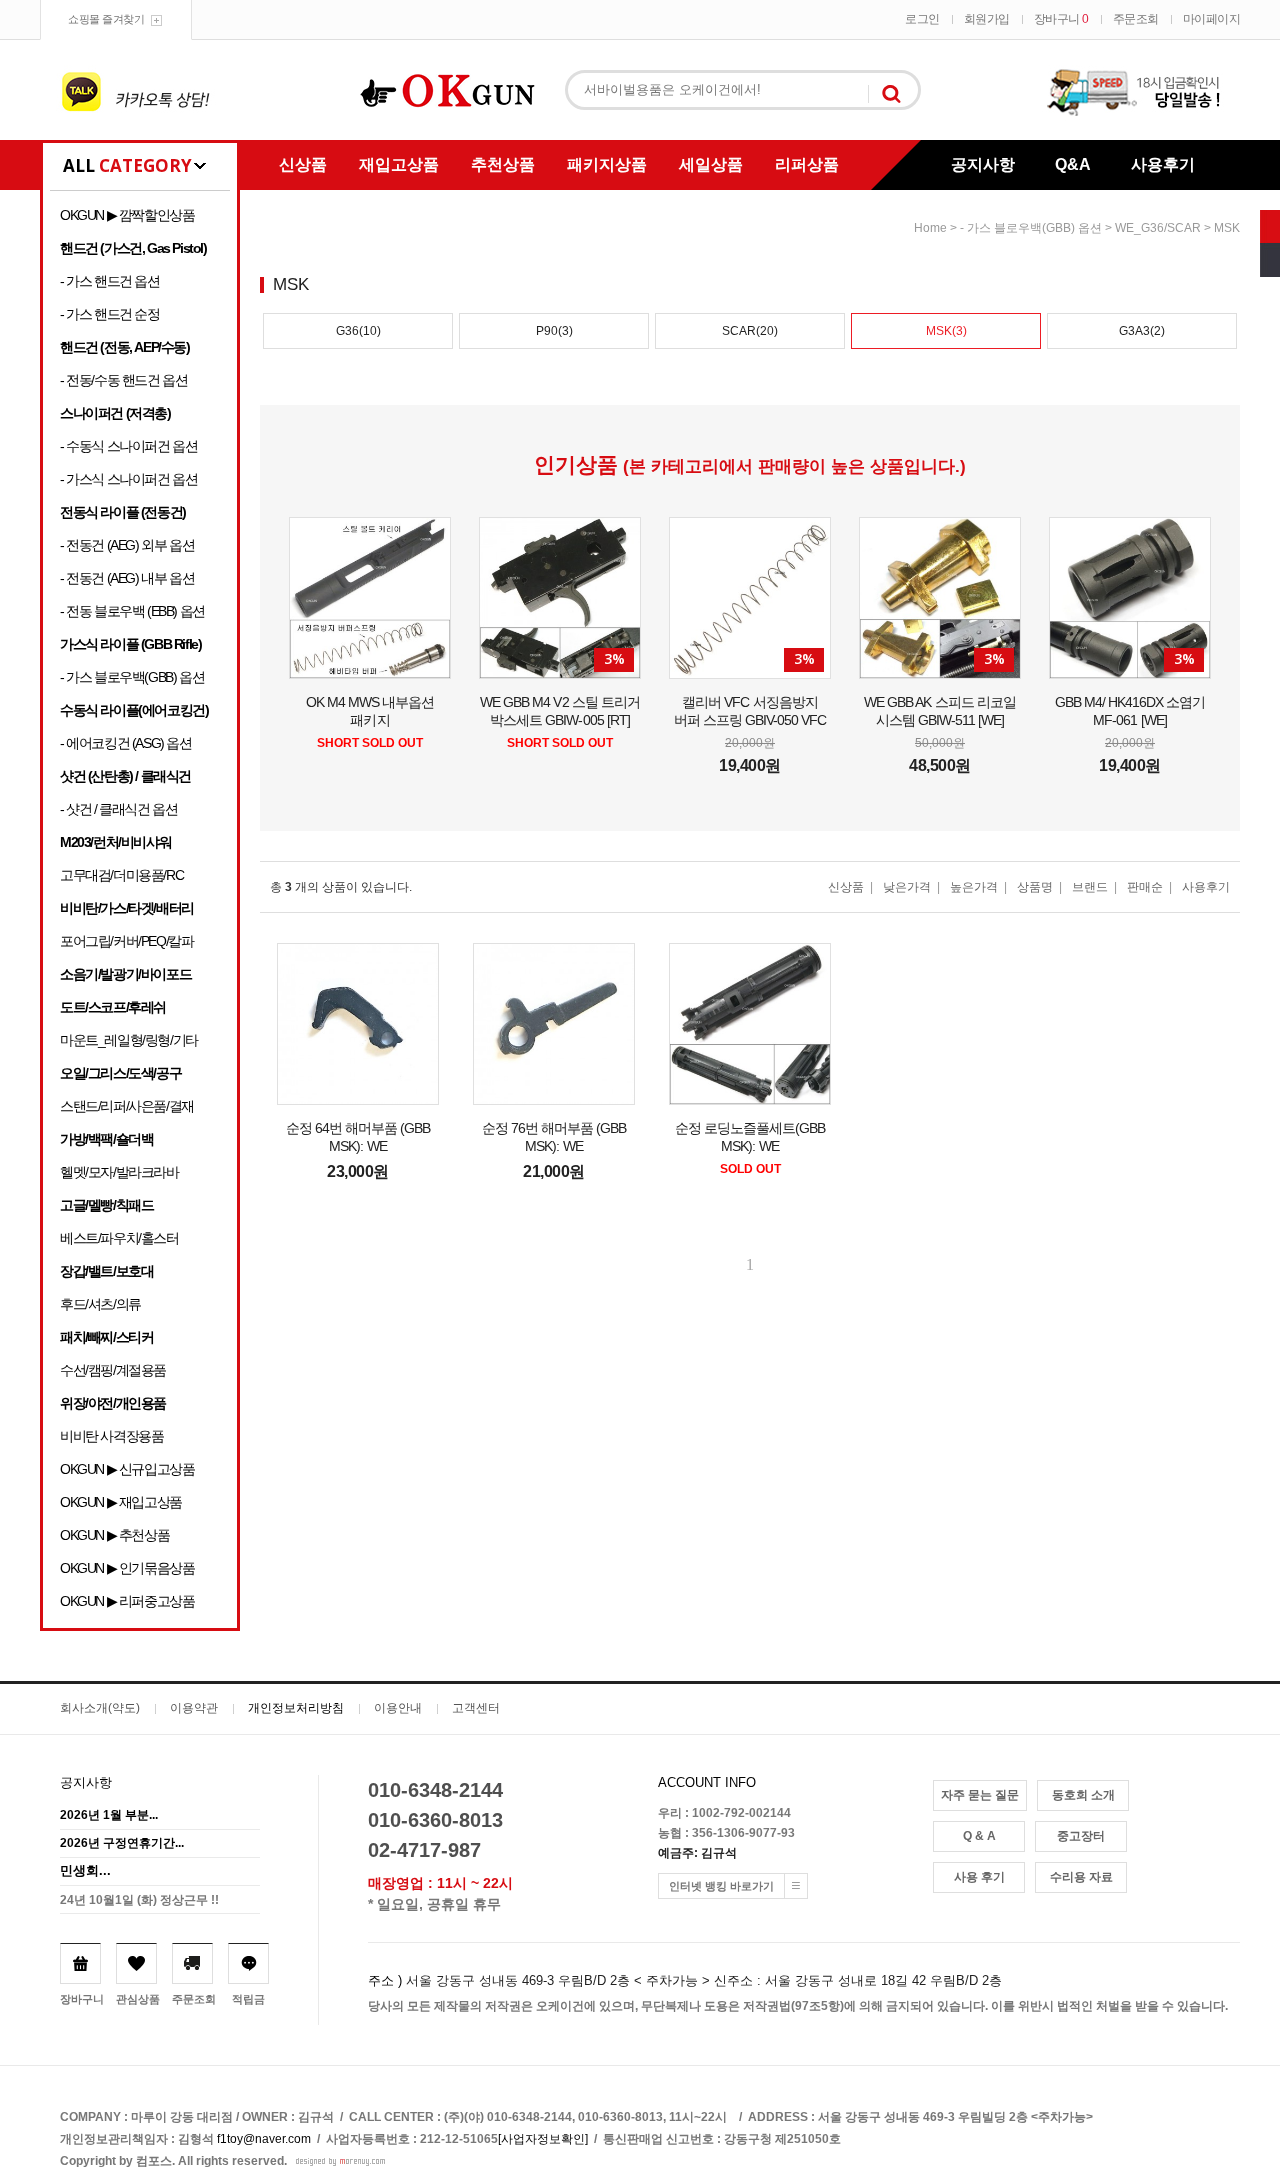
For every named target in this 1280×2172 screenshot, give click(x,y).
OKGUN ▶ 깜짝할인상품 (127, 215)
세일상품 (711, 164)
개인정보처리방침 (296, 1708)
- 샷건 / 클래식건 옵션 (118, 809)
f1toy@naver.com (264, 2139)
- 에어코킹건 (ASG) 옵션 (126, 743)
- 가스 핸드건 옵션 (110, 281)
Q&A (1073, 164)
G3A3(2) (1142, 331)
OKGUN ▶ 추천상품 (114, 1535)
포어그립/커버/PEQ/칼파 (126, 941)
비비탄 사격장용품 (111, 1436)
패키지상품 (607, 164)
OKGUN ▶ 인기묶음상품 (127, 1568)
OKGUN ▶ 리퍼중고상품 (127, 1601)
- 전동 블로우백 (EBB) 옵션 (132, 611)
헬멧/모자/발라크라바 (119, 1172)
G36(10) (358, 331)
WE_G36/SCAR (1158, 228)
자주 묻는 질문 (980, 1795)
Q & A (979, 1836)
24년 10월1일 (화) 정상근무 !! (139, 1900)
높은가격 (974, 887)
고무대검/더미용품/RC (121, 875)
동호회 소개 (1083, 1795)
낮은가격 (907, 887)
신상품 (303, 164)
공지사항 (983, 164)
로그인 (922, 19)
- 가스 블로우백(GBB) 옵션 (132, 677)
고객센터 (476, 1708)
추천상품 (503, 164)
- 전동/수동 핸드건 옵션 (123, 380)
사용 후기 (979, 1877)
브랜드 (1090, 887)
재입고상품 (399, 164)
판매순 (1145, 887)
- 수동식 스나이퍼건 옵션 (128, 446)
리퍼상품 (807, 164)
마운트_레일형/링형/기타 (129, 1040)
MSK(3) (946, 331)
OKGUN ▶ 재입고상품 (121, 1502)
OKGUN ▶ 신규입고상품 (127, 1469)
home (930, 228)
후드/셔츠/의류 (100, 1304)
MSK (1227, 228)
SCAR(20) (750, 331)
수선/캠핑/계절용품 (113, 1370)
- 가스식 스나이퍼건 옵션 (128, 479)
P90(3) (554, 331)
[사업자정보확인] (543, 2139)
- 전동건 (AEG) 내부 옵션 (127, 578)
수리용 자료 (1081, 1877)
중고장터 (1081, 1836)
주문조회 (1136, 19)
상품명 (1035, 887)
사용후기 (1163, 164)
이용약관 (194, 1708)
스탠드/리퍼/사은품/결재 (127, 1106)
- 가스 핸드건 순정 (110, 314)
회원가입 (987, 19)
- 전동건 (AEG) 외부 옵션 (127, 545)
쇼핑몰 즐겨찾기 (106, 19)
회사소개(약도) (100, 1708)
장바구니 (1061, 19)
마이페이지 (1212, 19)
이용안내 (398, 1708)
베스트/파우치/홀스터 (119, 1238)
